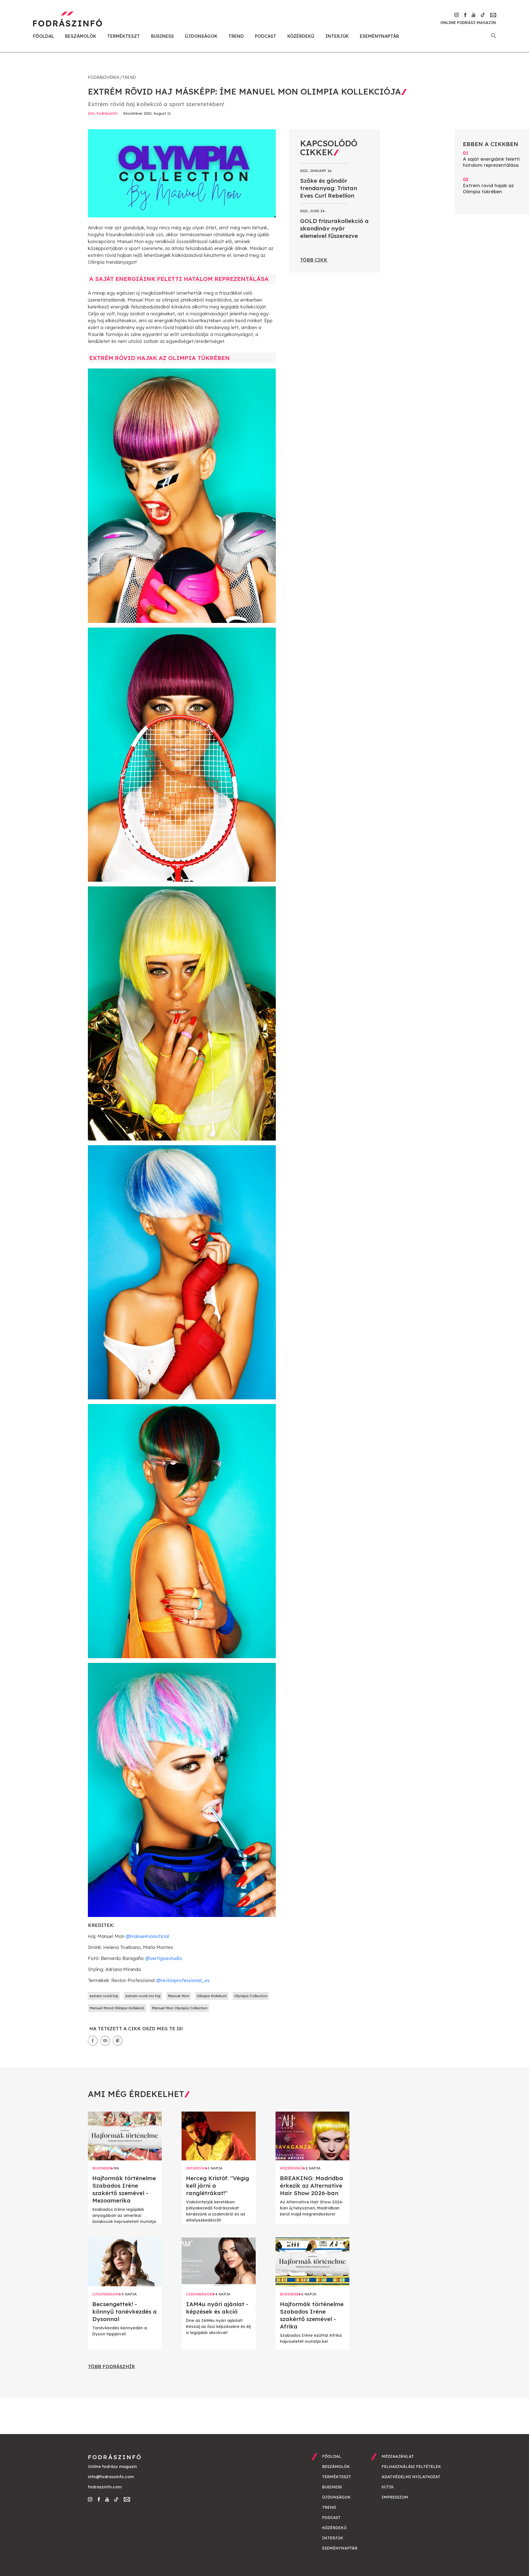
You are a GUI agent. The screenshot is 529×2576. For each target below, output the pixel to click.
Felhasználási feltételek (411, 2467)
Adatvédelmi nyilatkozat (411, 2477)
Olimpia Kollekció (212, 1996)
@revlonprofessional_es (183, 1980)
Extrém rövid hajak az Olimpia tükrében (488, 185)
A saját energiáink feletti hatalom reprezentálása (491, 159)
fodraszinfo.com (105, 2487)
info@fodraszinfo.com (111, 2477)
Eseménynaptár (379, 36)
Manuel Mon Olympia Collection (180, 2008)
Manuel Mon (179, 1996)
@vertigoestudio (164, 1958)
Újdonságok (201, 36)
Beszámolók (81, 36)
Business (162, 36)
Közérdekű (301, 36)
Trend (236, 36)
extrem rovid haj (104, 1996)
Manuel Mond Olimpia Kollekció (117, 2008)
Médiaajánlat (398, 2456)
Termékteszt (124, 36)
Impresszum (395, 2497)
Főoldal (44, 36)
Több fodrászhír (111, 2366)
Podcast (266, 36)
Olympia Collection (251, 1996)
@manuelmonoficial (147, 1936)
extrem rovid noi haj (143, 1996)
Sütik (388, 2487)
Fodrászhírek (104, 77)
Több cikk (314, 260)
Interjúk (337, 36)
